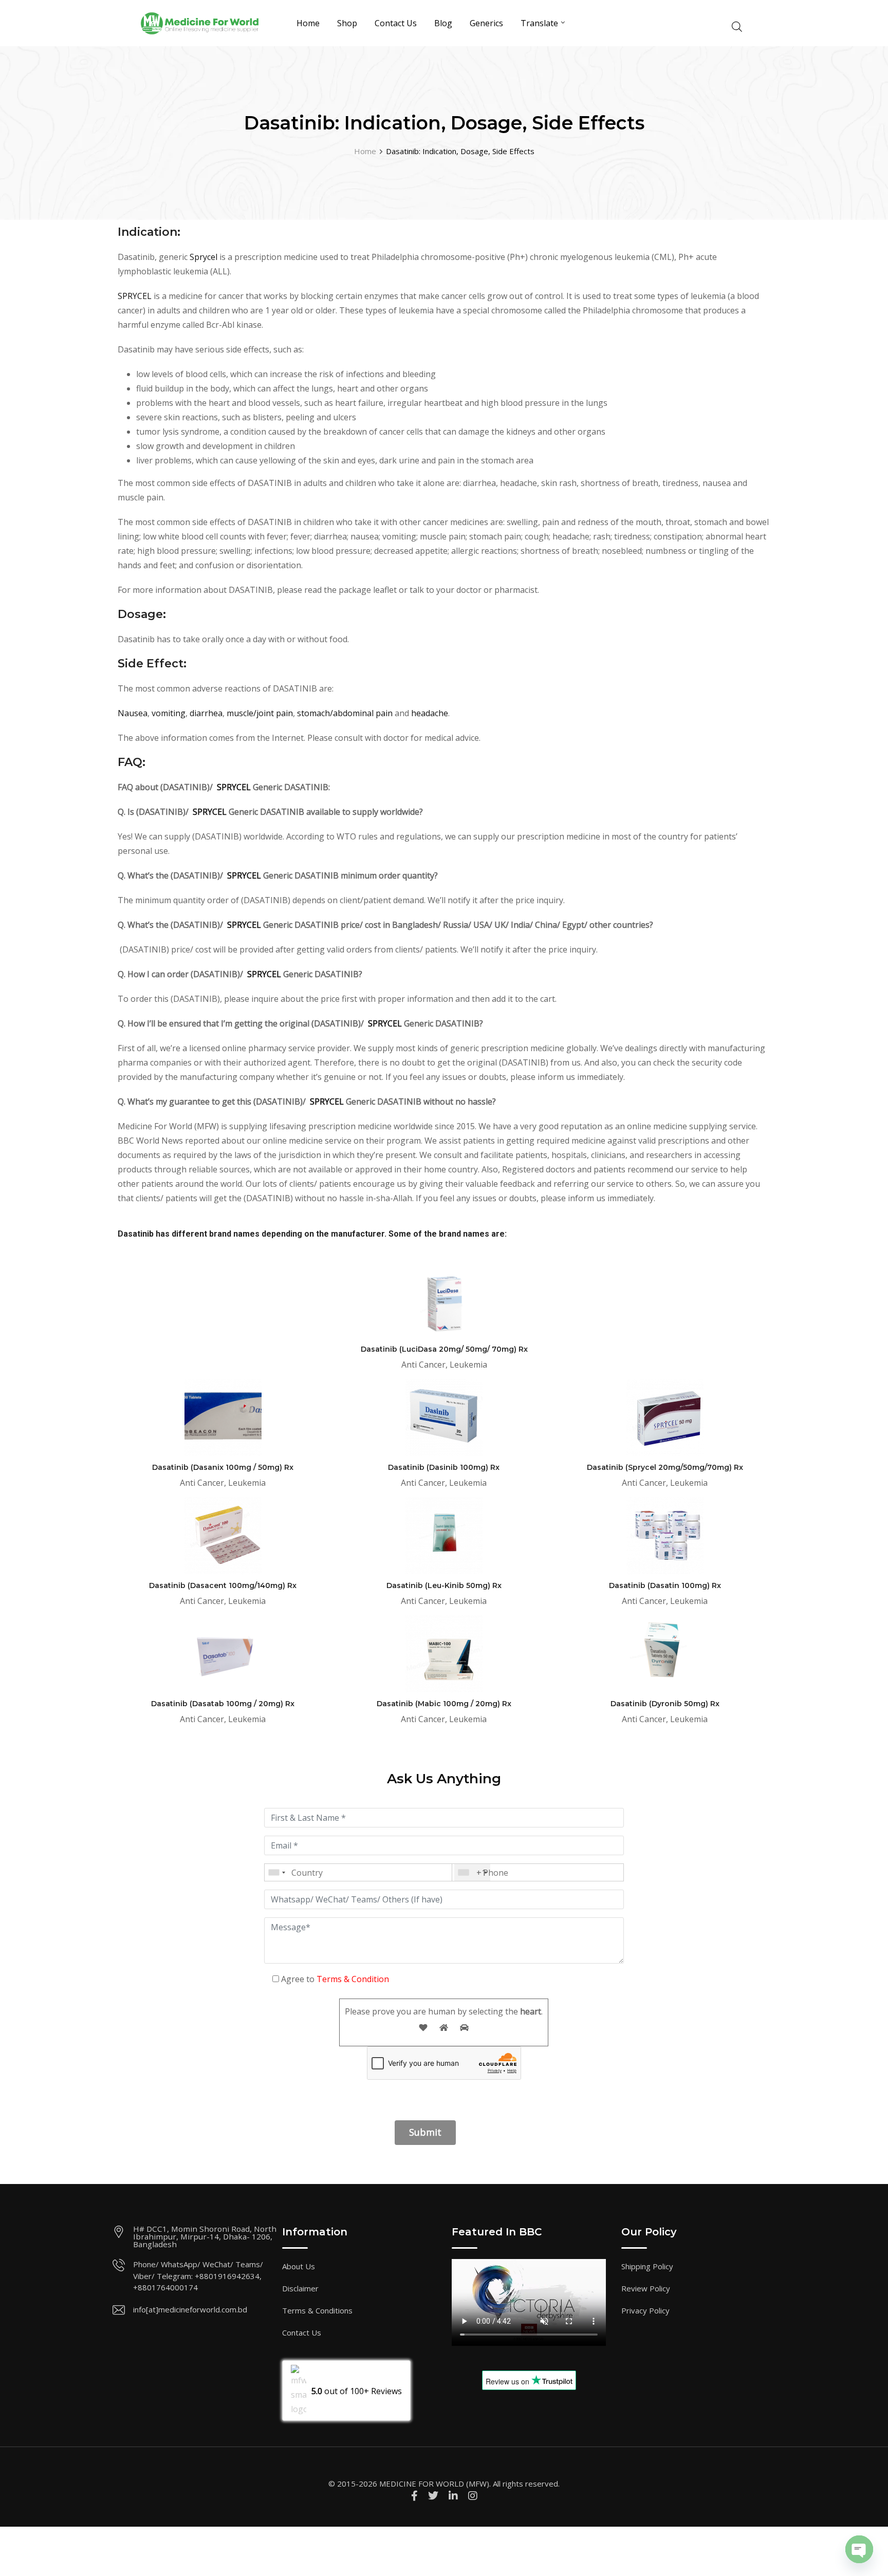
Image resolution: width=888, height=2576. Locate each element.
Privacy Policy (645, 2310)
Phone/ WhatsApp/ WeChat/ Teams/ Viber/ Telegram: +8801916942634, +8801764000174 (198, 2276)
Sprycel (205, 257)
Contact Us (396, 23)
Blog (443, 23)
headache (430, 713)
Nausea (133, 713)
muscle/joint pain (260, 713)
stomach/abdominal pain (345, 713)
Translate (539, 23)
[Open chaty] (859, 2549)
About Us (299, 2266)
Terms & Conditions (317, 2310)
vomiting (169, 713)
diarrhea (206, 713)
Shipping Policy (647, 2266)
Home (308, 23)
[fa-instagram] (473, 2496)
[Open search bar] (737, 25)
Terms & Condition (353, 1979)
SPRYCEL (135, 296)
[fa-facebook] (414, 2496)
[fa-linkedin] (453, 2496)
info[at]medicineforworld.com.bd (190, 2309)
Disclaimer (300, 2288)
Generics (486, 23)
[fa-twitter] (433, 2496)
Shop (347, 23)
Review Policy (646, 2288)
